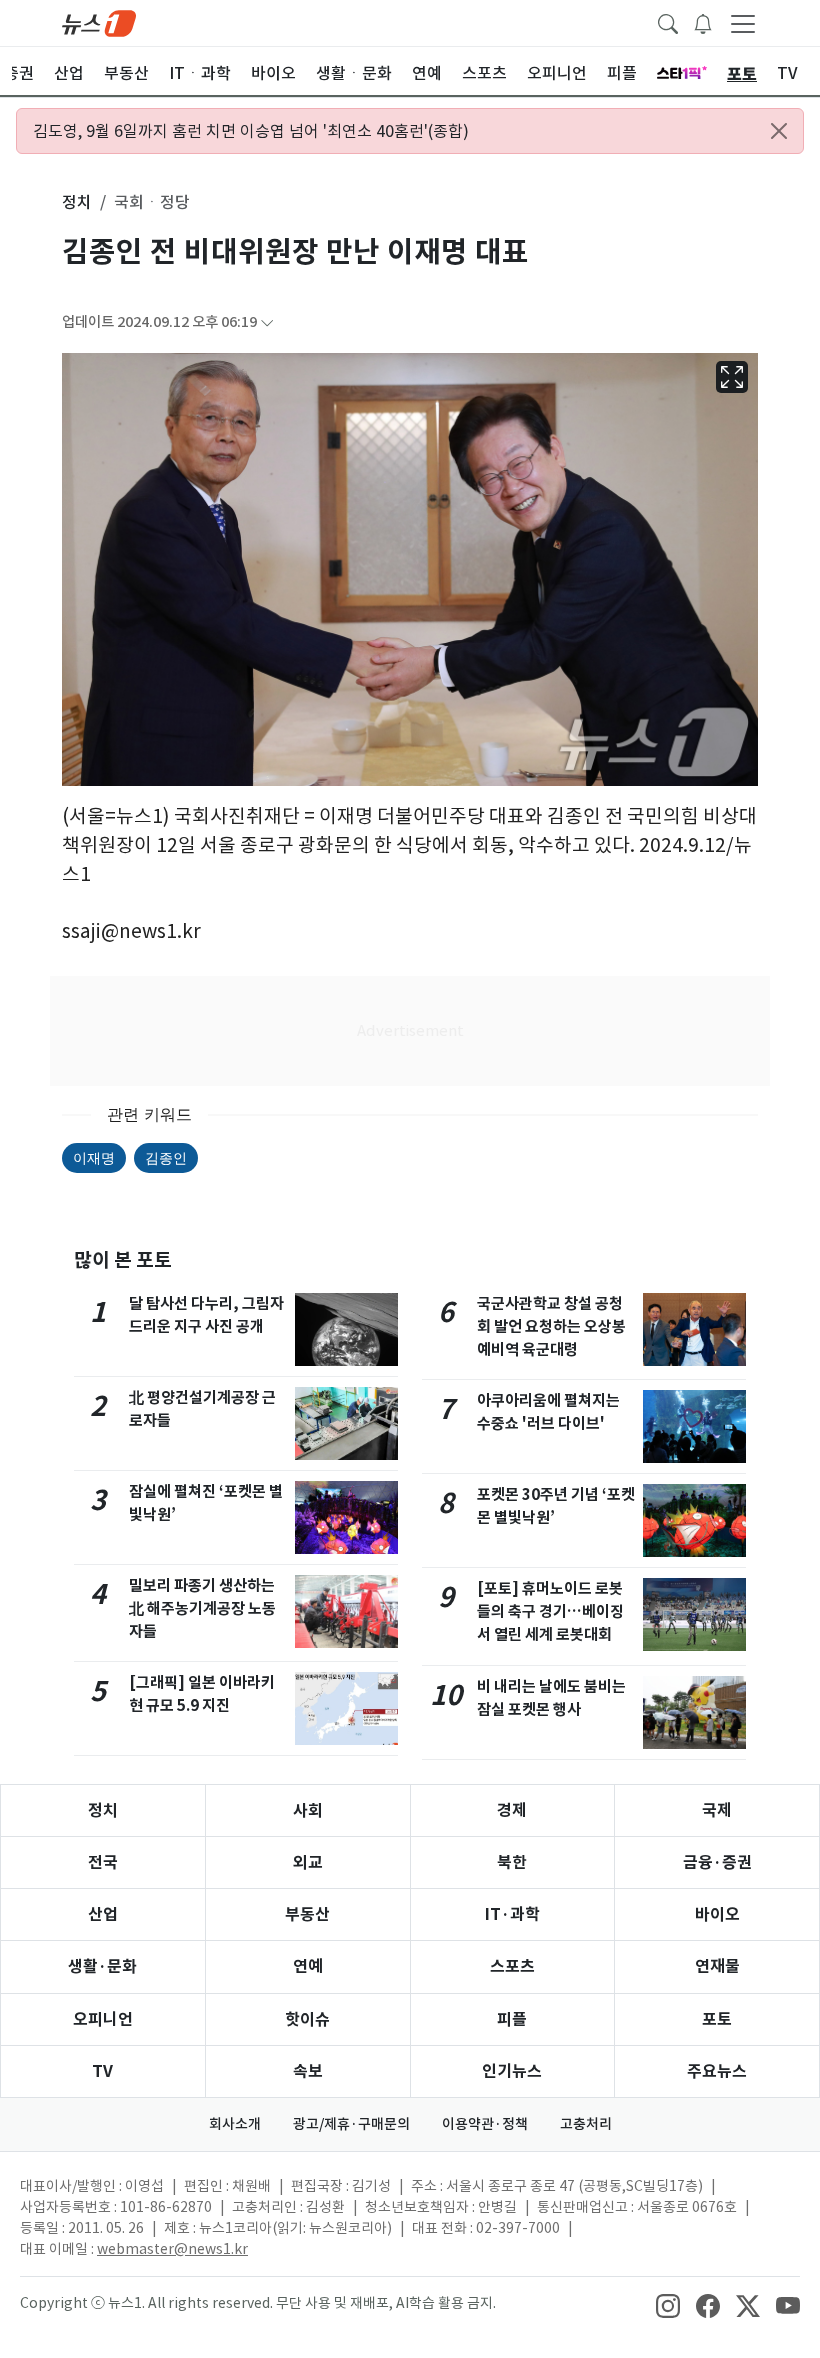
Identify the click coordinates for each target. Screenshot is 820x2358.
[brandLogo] (99, 22)
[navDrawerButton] (743, 23)
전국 (103, 1862)
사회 (308, 1810)
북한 (512, 1862)
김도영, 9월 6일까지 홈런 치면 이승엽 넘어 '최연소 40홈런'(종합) (251, 131)
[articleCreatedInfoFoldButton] (267, 322)
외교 (308, 1862)
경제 (512, 1810)
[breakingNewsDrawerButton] (703, 22)
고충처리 (586, 2124)
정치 (103, 1810)
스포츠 (512, 1966)
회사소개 (235, 2124)
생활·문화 (102, 1966)
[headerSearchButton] (668, 22)
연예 (308, 1966)
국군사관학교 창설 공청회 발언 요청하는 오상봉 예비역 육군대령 (551, 1326)
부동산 (307, 1914)
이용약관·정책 (485, 2124)
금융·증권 (717, 1862)
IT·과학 (512, 1914)
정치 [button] (77, 202)
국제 (717, 1810)
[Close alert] (779, 131)
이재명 (94, 1157)
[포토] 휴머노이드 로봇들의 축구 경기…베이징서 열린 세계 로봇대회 (550, 1611)
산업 (103, 1914)
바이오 (717, 1914)
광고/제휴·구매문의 (351, 2124)
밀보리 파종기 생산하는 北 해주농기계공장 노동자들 (202, 1608)
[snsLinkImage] (668, 2305)
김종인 (166, 1157)
